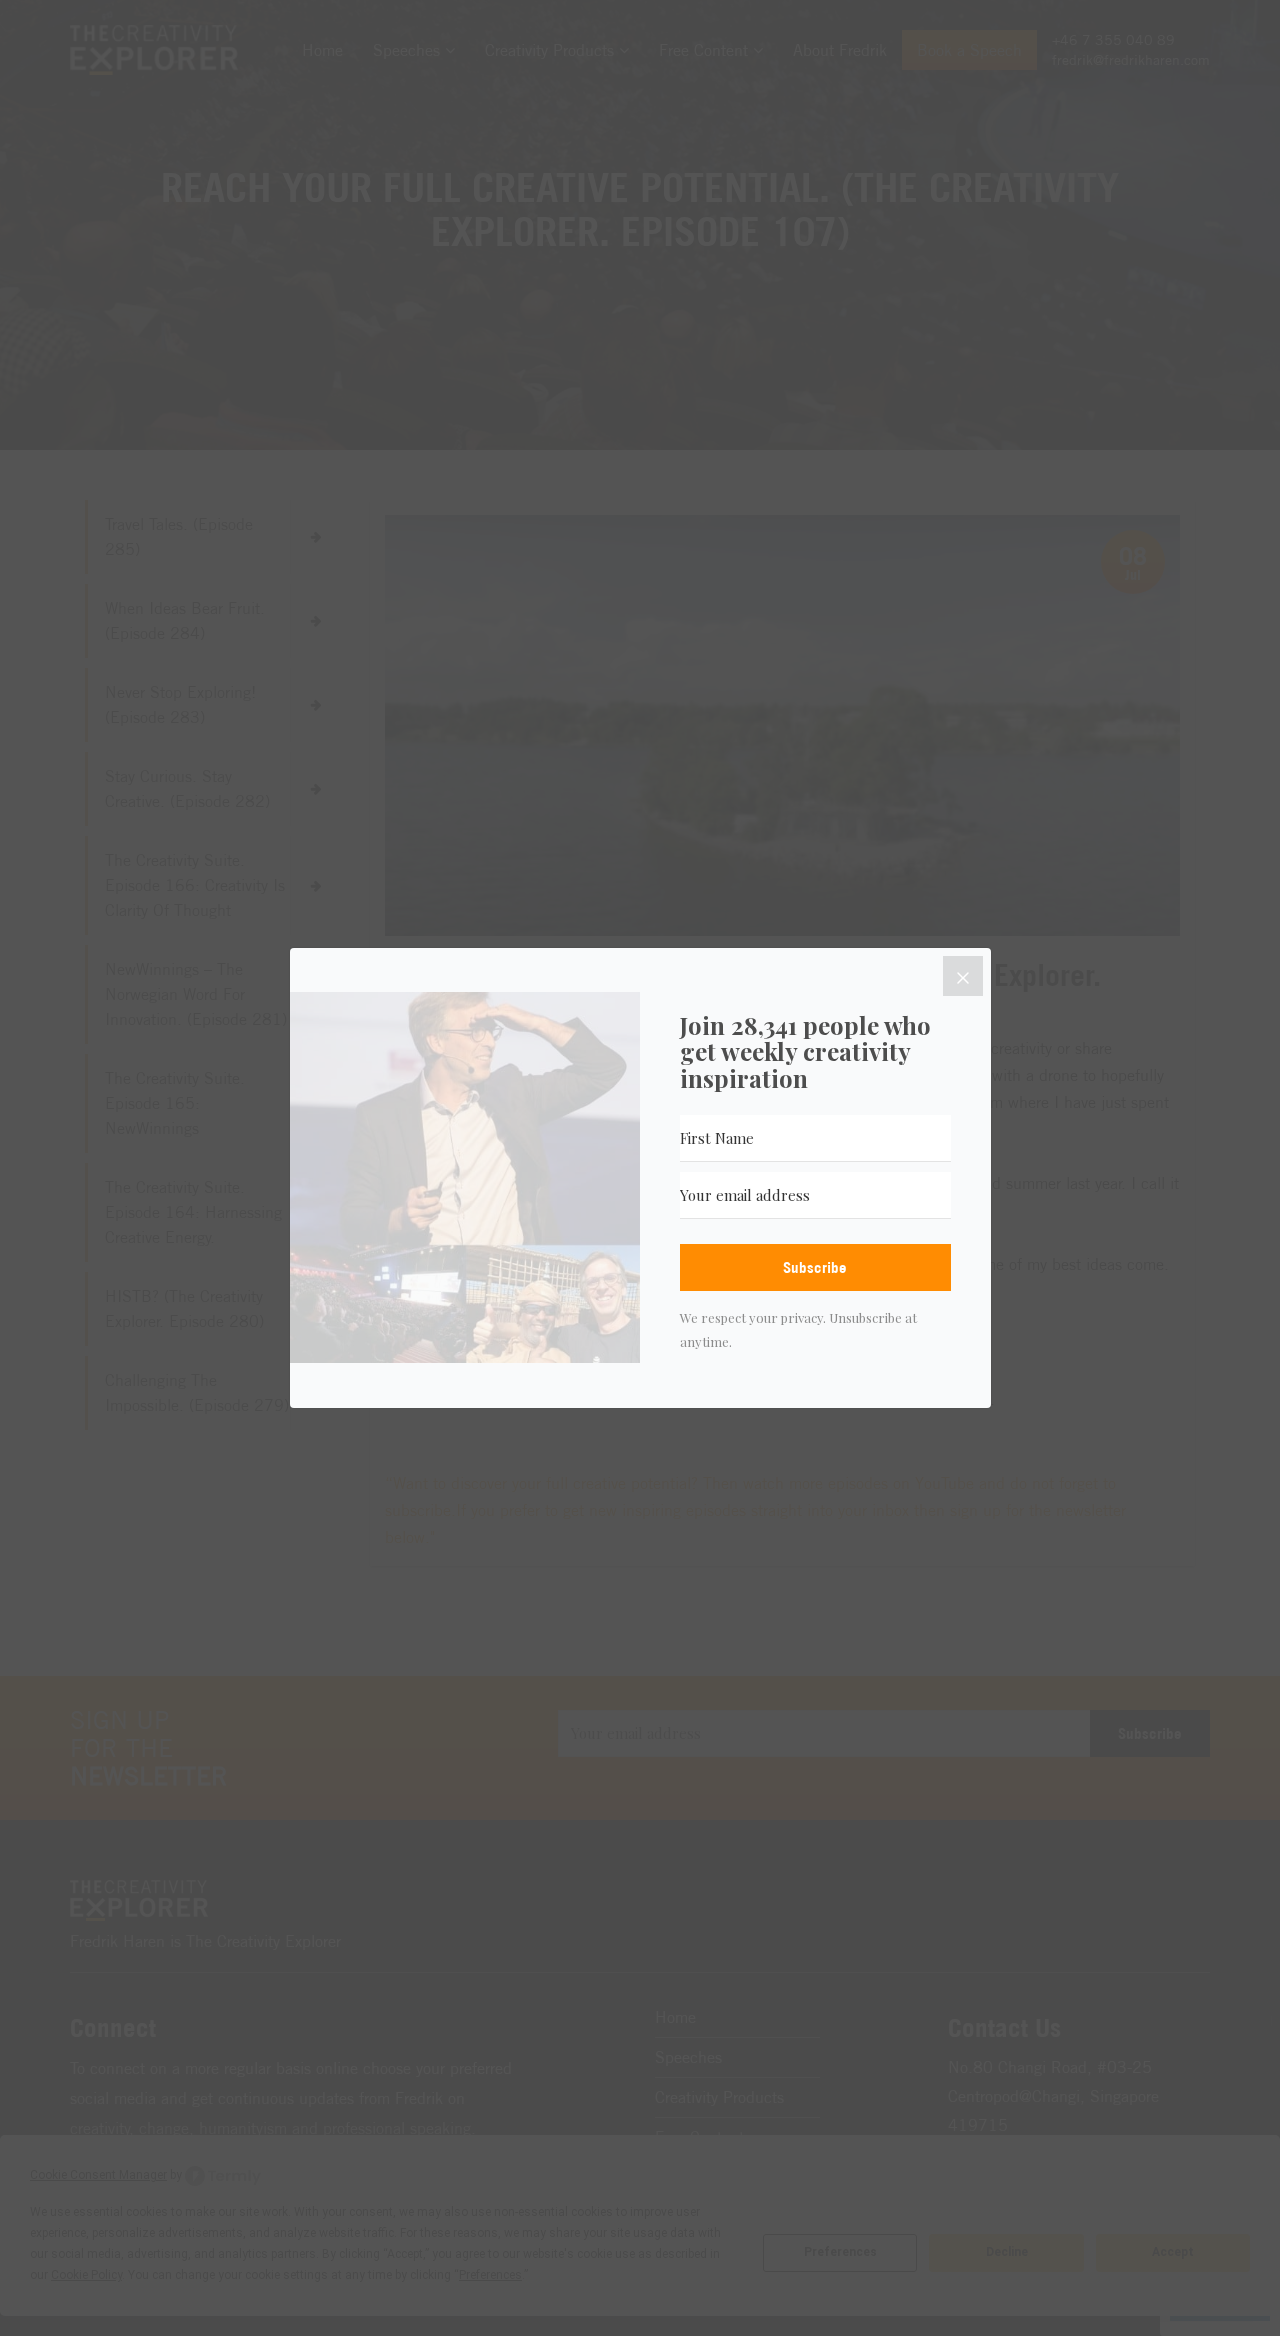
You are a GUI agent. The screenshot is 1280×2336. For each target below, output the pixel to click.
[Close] (963, 976)
